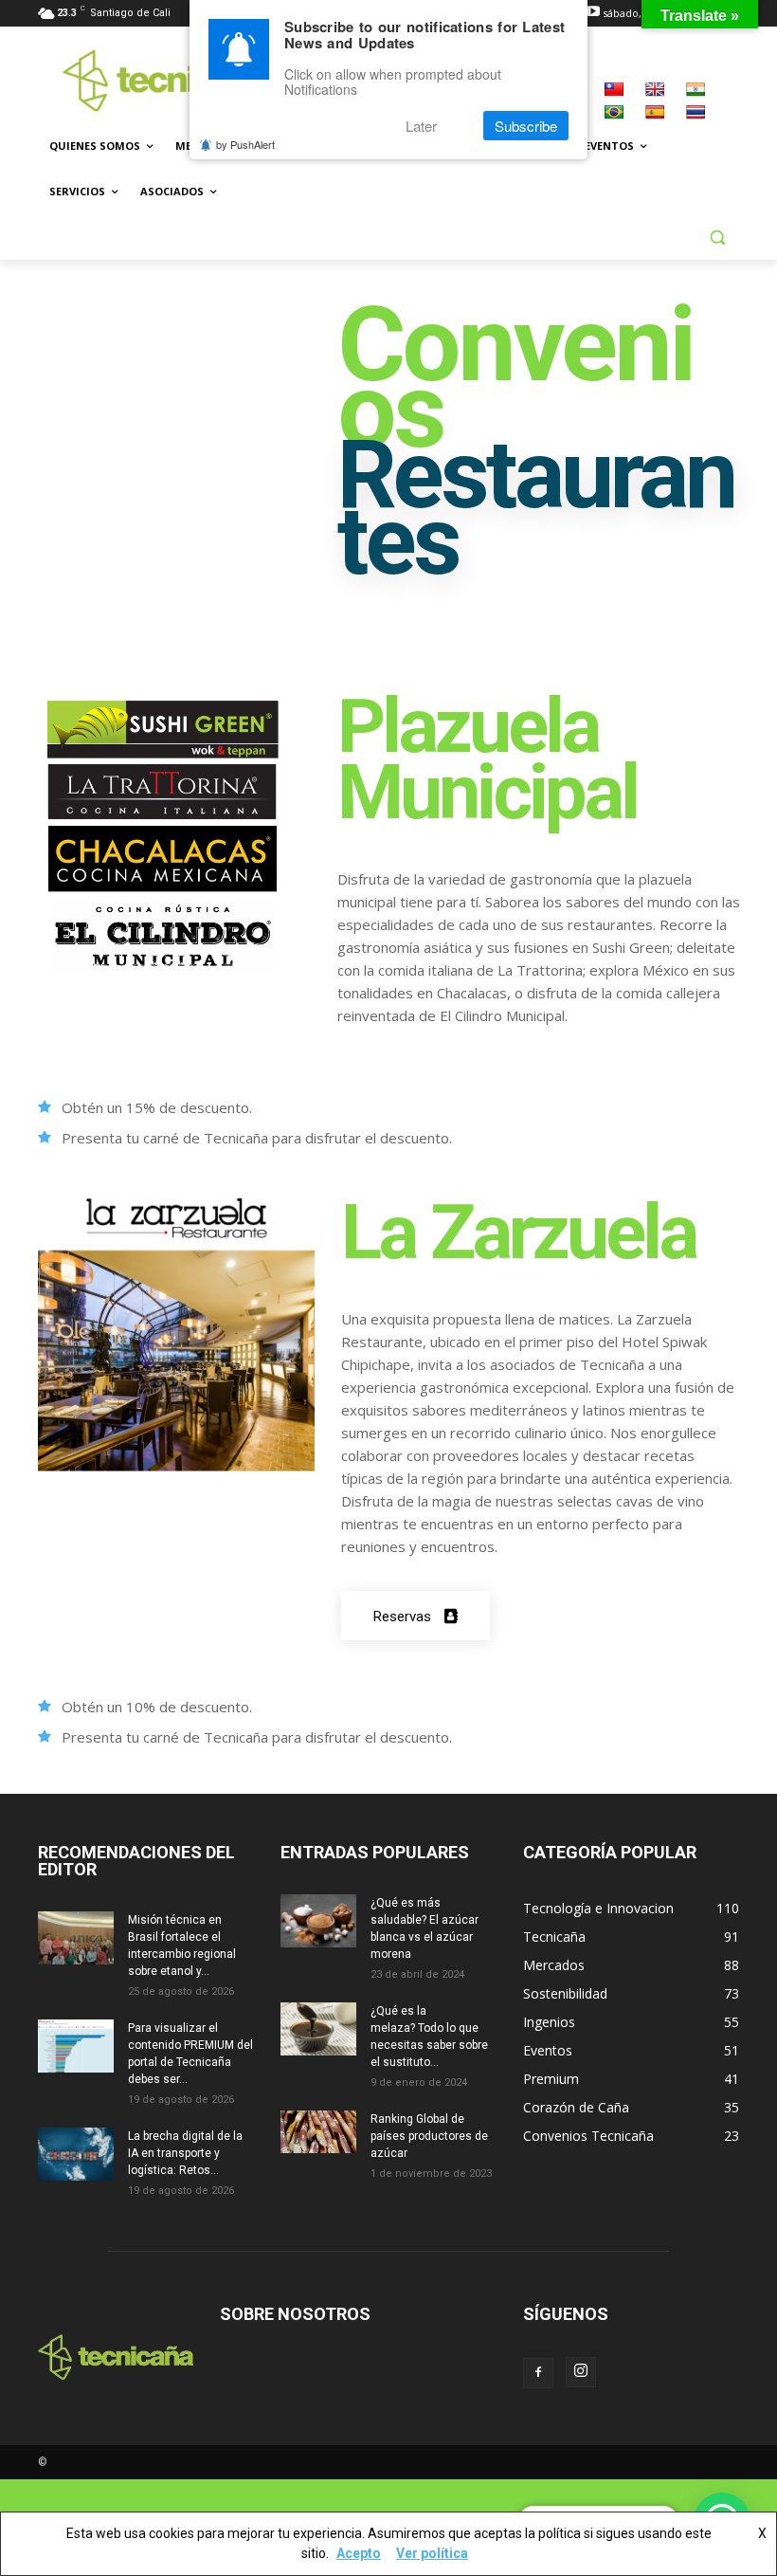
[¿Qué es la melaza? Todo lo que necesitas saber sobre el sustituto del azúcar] (318, 2029)
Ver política (432, 2553)
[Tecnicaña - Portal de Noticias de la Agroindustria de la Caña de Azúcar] (167, 80)
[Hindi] (696, 89)
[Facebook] (538, 2373)
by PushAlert (245, 144)
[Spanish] (655, 112)
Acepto (359, 2553)
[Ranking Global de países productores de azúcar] (318, 2132)
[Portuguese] (614, 112)
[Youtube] (593, 13)
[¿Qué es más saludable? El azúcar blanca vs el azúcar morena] (318, 1921)
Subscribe (526, 126)
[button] (717, 238)
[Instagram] (581, 2372)
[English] (655, 89)
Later (421, 126)
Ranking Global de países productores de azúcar (429, 2136)
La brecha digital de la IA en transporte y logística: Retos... (185, 2153)
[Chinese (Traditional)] (614, 89)
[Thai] (696, 112)
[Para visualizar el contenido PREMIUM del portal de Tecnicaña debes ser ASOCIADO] (76, 2046)
